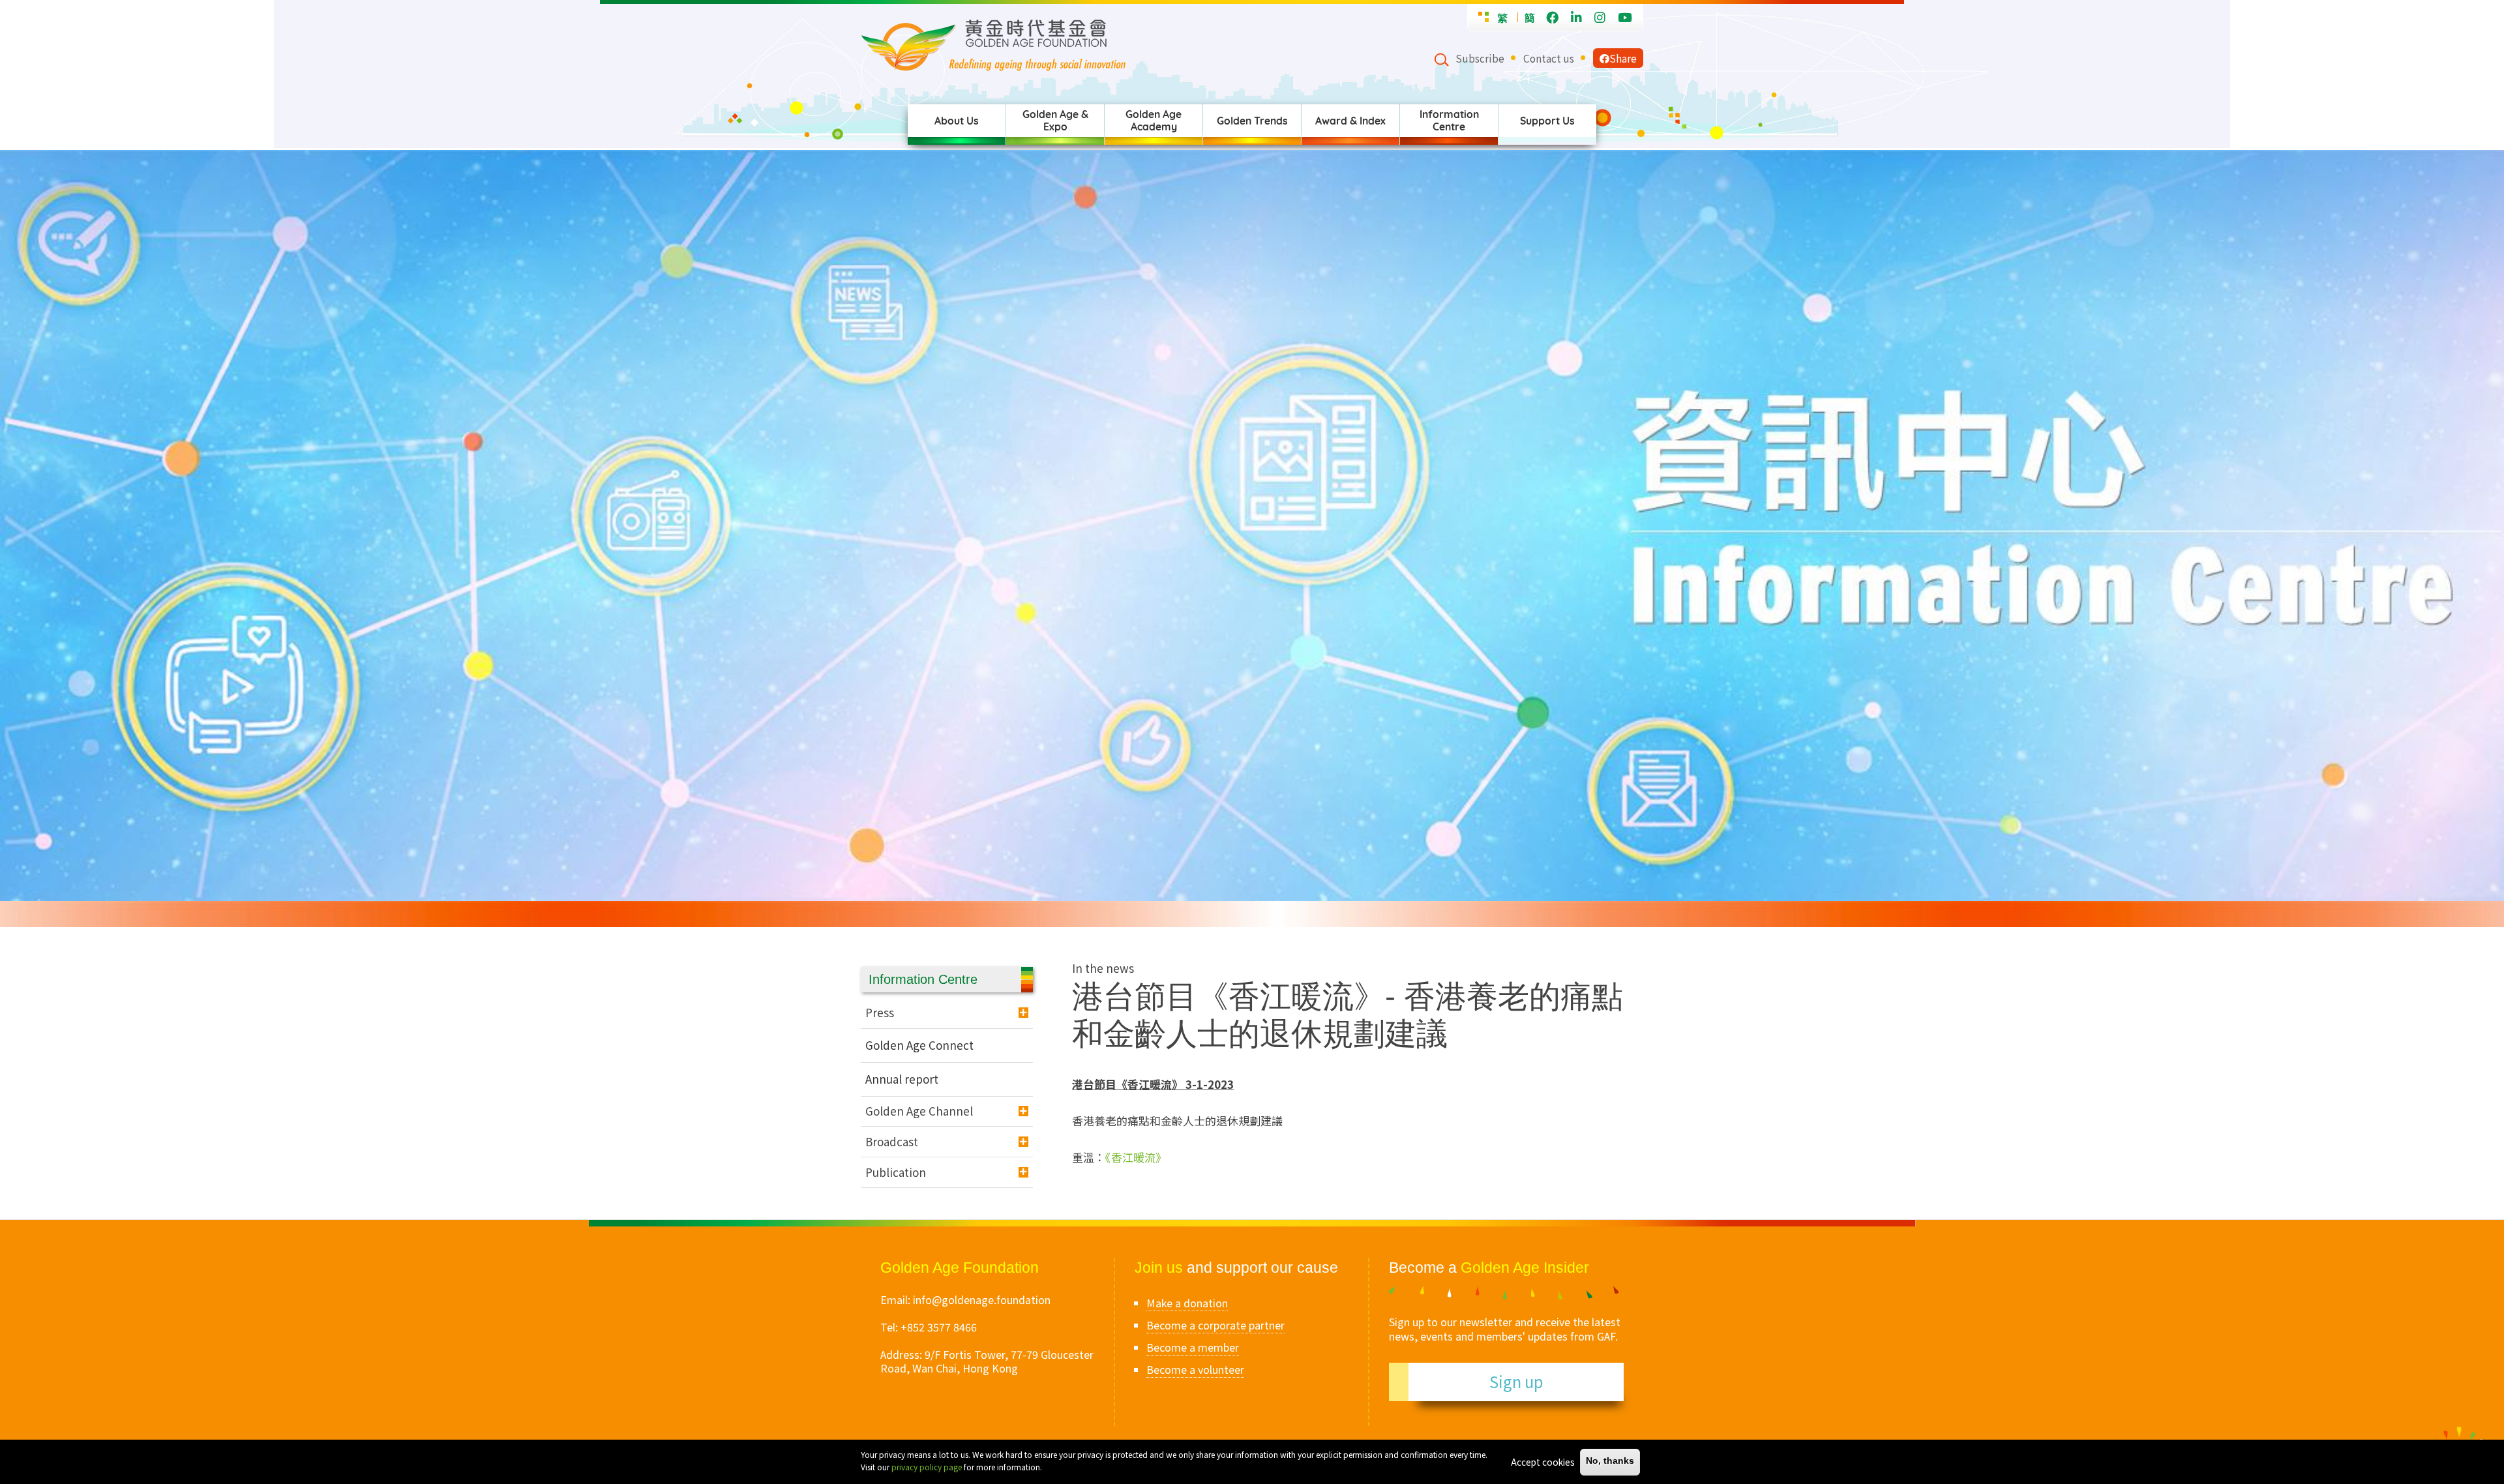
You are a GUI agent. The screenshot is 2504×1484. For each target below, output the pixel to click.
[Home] (1147, 45)
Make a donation (1187, 1303)
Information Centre (1449, 120)
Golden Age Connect (919, 1045)
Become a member (1193, 1347)
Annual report (902, 1079)
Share (1623, 58)
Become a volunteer (1195, 1369)
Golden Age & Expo (1055, 120)
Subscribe (1480, 58)
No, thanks (1610, 1462)
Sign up (1516, 1381)
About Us (957, 121)
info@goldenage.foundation (982, 1299)
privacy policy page (927, 1467)
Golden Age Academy (1154, 120)
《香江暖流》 (1136, 1157)
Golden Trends (1252, 121)
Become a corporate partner (1215, 1325)
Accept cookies (1543, 1462)
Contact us (1549, 58)
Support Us (1547, 121)
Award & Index (1350, 121)
